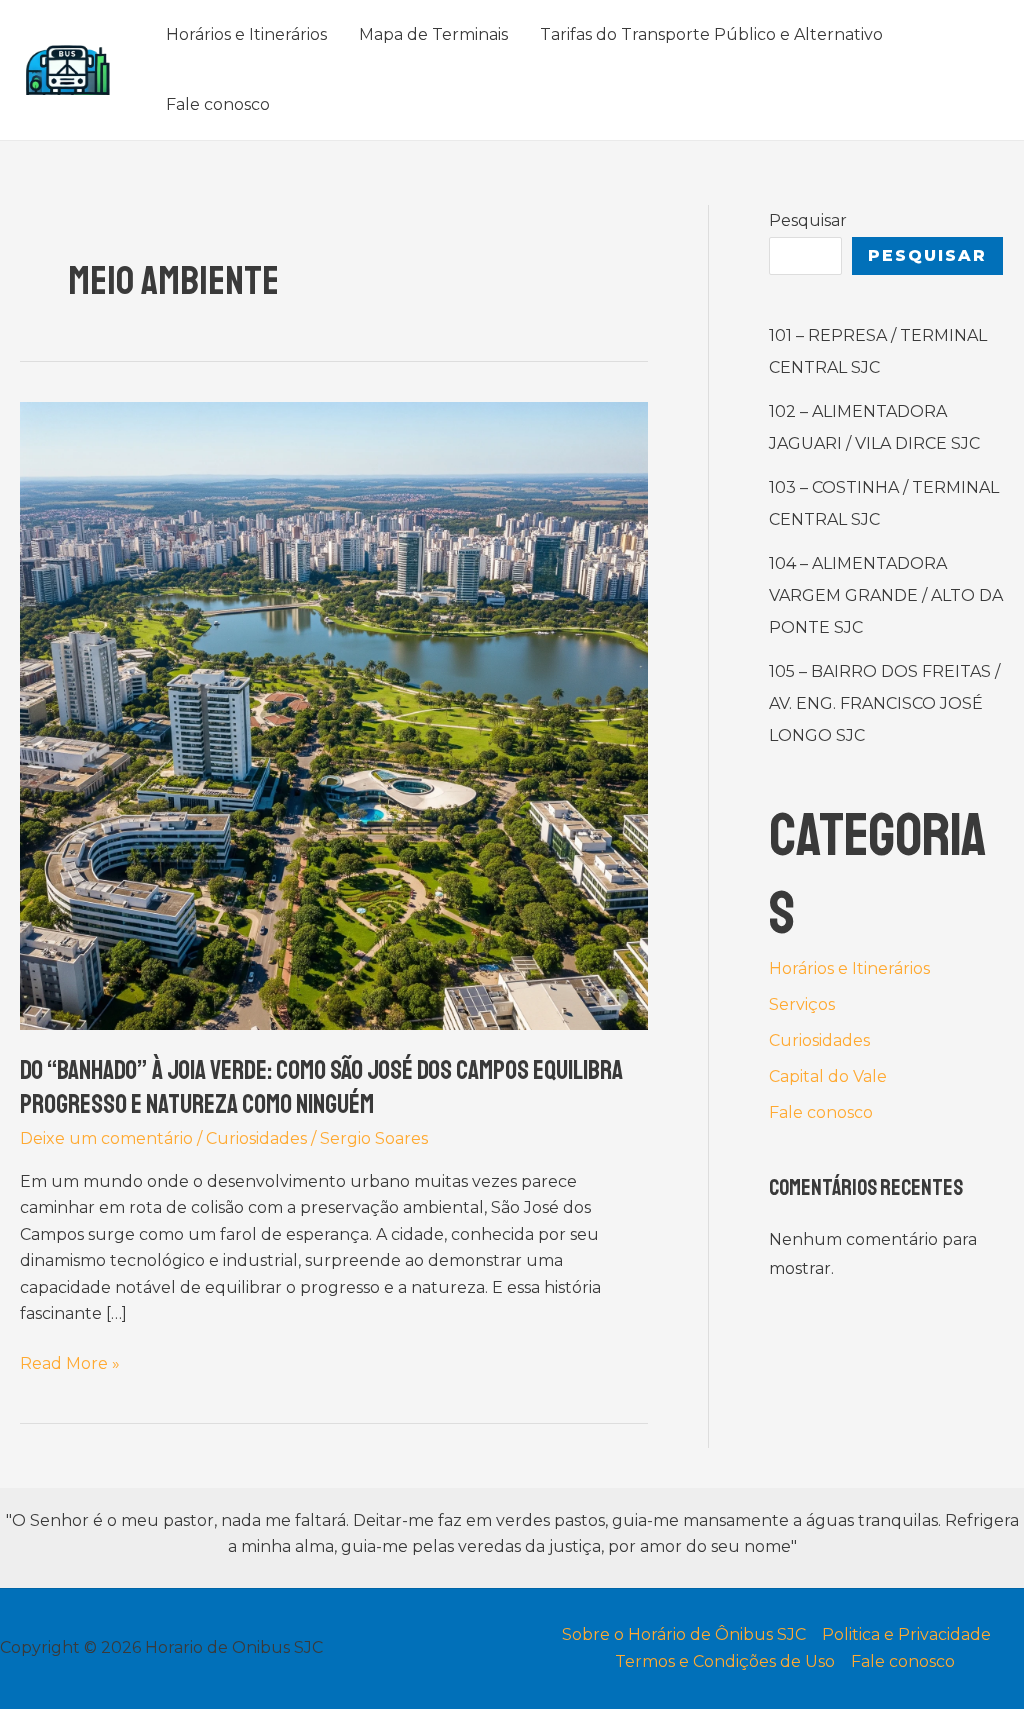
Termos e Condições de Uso (725, 1661)
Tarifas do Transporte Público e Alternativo (711, 34)
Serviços (802, 1004)
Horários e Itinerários (246, 34)
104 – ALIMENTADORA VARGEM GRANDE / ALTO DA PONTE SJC (886, 595)
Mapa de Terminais (433, 34)
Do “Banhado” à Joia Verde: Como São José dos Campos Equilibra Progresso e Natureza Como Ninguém (321, 1087)
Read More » (70, 1365)
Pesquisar (808, 220)
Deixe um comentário (106, 1138)
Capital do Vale (828, 1076)
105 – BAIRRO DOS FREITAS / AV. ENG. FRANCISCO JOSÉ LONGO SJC (884, 703)
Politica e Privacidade (906, 1634)
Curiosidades (256, 1138)
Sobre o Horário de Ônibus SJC (684, 1634)
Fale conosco (218, 104)
